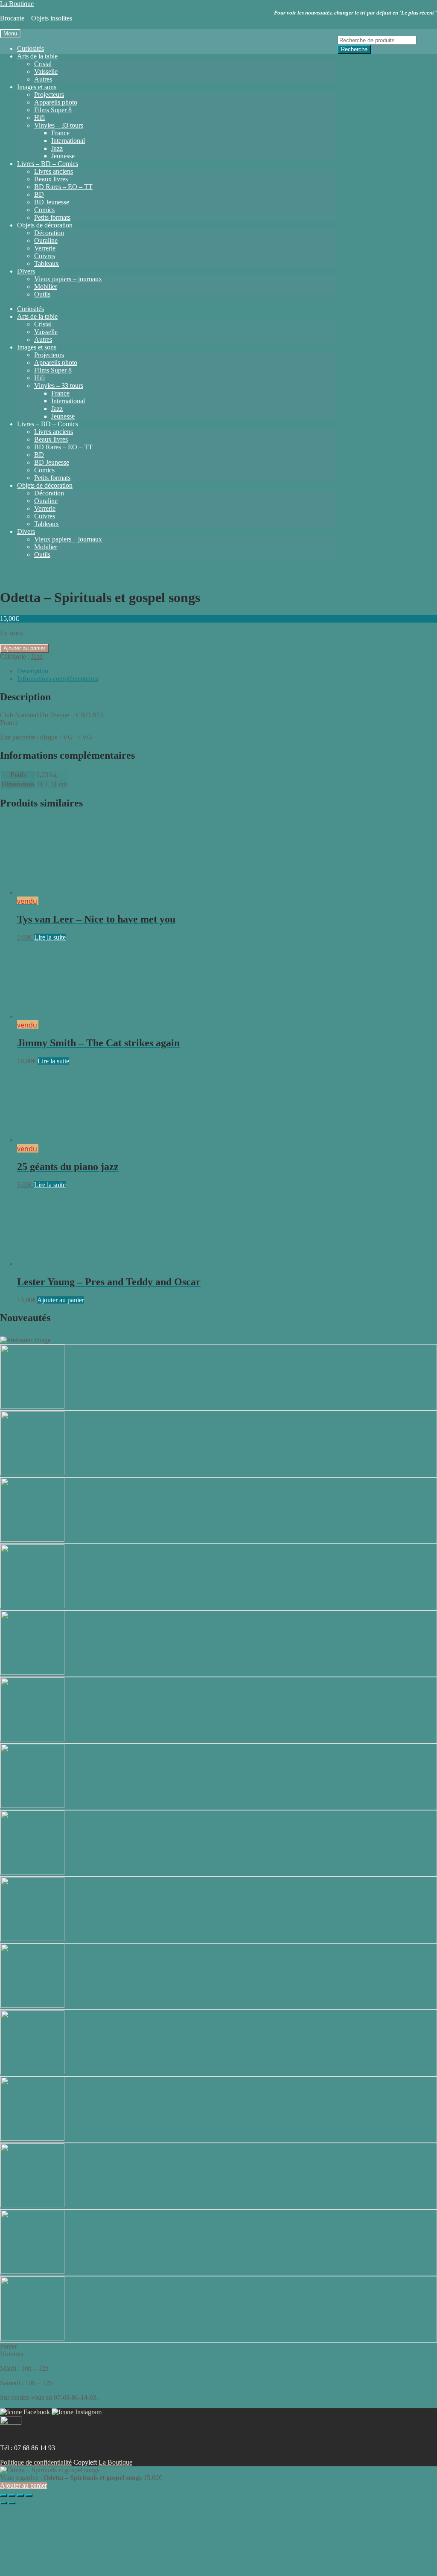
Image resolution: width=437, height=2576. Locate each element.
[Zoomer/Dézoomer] (3, 2495)
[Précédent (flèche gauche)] (3, 2503)
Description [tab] (33, 671)
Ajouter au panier (24, 648)
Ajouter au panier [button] (61, 1300)
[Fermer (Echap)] (29, 2495)
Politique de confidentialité (36, 2462)
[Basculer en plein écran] (12, 2495)
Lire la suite (50, 937)
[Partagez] (20, 2495)
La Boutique (17, 4)
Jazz (37, 656)
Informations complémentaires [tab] (58, 679)
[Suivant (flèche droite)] (12, 2503)
